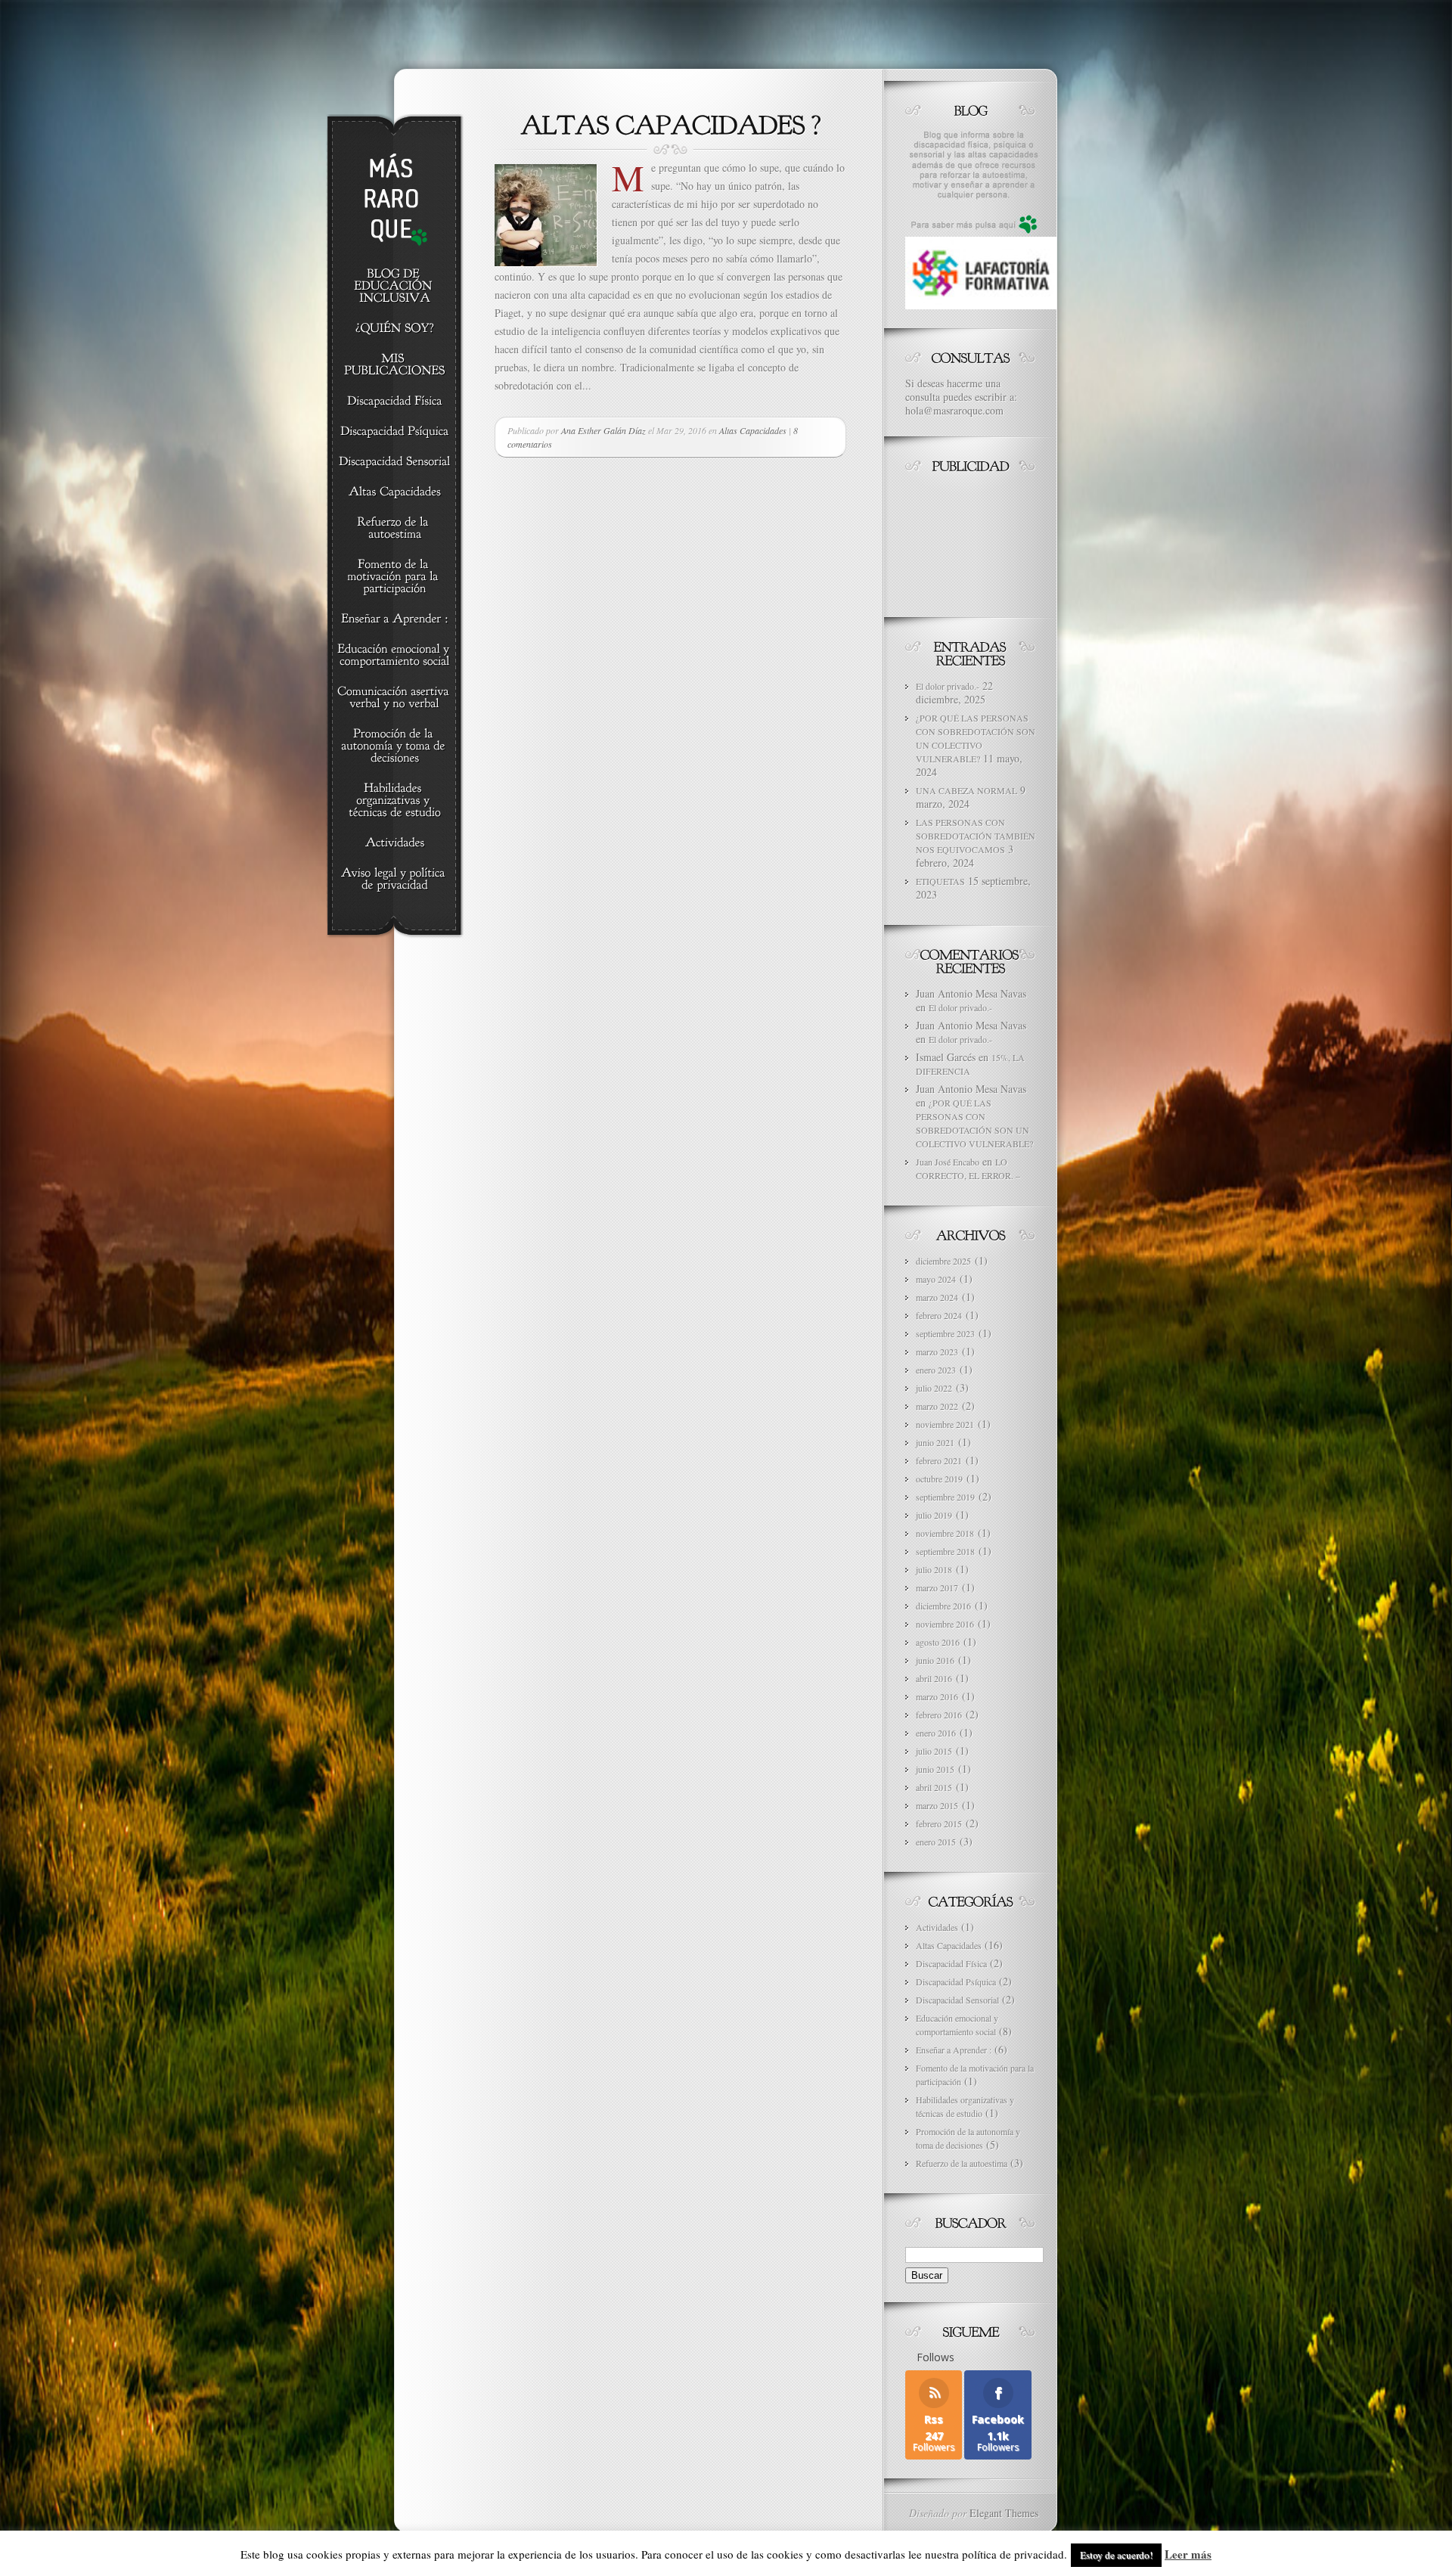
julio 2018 (934, 1569)
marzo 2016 (937, 1696)
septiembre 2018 (945, 1551)
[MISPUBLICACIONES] (394, 365)
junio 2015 (935, 1769)
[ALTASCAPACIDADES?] (671, 123)
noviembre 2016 (945, 1624)
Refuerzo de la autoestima (962, 2163)
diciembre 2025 (943, 1261)
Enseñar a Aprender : (954, 2050)
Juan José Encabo (948, 1162)
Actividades (937, 1927)
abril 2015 (934, 1787)
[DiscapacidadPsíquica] (394, 432)
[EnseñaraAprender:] (394, 619)
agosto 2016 (938, 1642)
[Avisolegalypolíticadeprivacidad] (394, 880)
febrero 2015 (939, 1823)
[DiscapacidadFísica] (394, 402)
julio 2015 (934, 1751)
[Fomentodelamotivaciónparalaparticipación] (394, 577)
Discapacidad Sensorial (957, 2000)
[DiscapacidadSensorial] (394, 462)
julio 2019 (934, 1515)
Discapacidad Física (951, 1963)
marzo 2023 (937, 1352)
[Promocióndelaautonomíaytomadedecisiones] (394, 746)
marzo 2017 (937, 1587)
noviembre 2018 (945, 1533)
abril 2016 (934, 1678)
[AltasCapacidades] (394, 492)
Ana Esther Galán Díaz (603, 430)
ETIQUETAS (940, 881)
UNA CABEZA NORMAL (966, 790)
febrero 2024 (939, 1315)
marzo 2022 (937, 1406)
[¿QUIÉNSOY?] (394, 329)
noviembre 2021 (945, 1424)
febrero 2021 (939, 1460)
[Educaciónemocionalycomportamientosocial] (394, 656)
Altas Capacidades (753, 430)
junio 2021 (935, 1442)
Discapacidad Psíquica (956, 1982)
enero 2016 (936, 1733)
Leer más (1188, 2554)
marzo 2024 (937, 1297)
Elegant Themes (1004, 2513)
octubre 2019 (939, 1479)
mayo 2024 (936, 1279)
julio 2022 (934, 1388)
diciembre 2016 (943, 1606)
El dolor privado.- (948, 686)
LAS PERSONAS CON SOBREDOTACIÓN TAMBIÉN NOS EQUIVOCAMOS (976, 836)
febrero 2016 (939, 1715)
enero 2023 (936, 1370)
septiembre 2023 (945, 1333)
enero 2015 (936, 1842)
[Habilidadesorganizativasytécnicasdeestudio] (394, 801)
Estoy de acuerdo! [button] (1116, 2555)
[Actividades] (394, 843)
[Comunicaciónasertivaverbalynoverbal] (394, 698)
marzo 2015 (937, 1805)
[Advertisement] (973, 542)
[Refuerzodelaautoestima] (394, 529)
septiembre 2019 (945, 1497)
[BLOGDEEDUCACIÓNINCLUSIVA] (394, 287)
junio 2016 (935, 1660)
